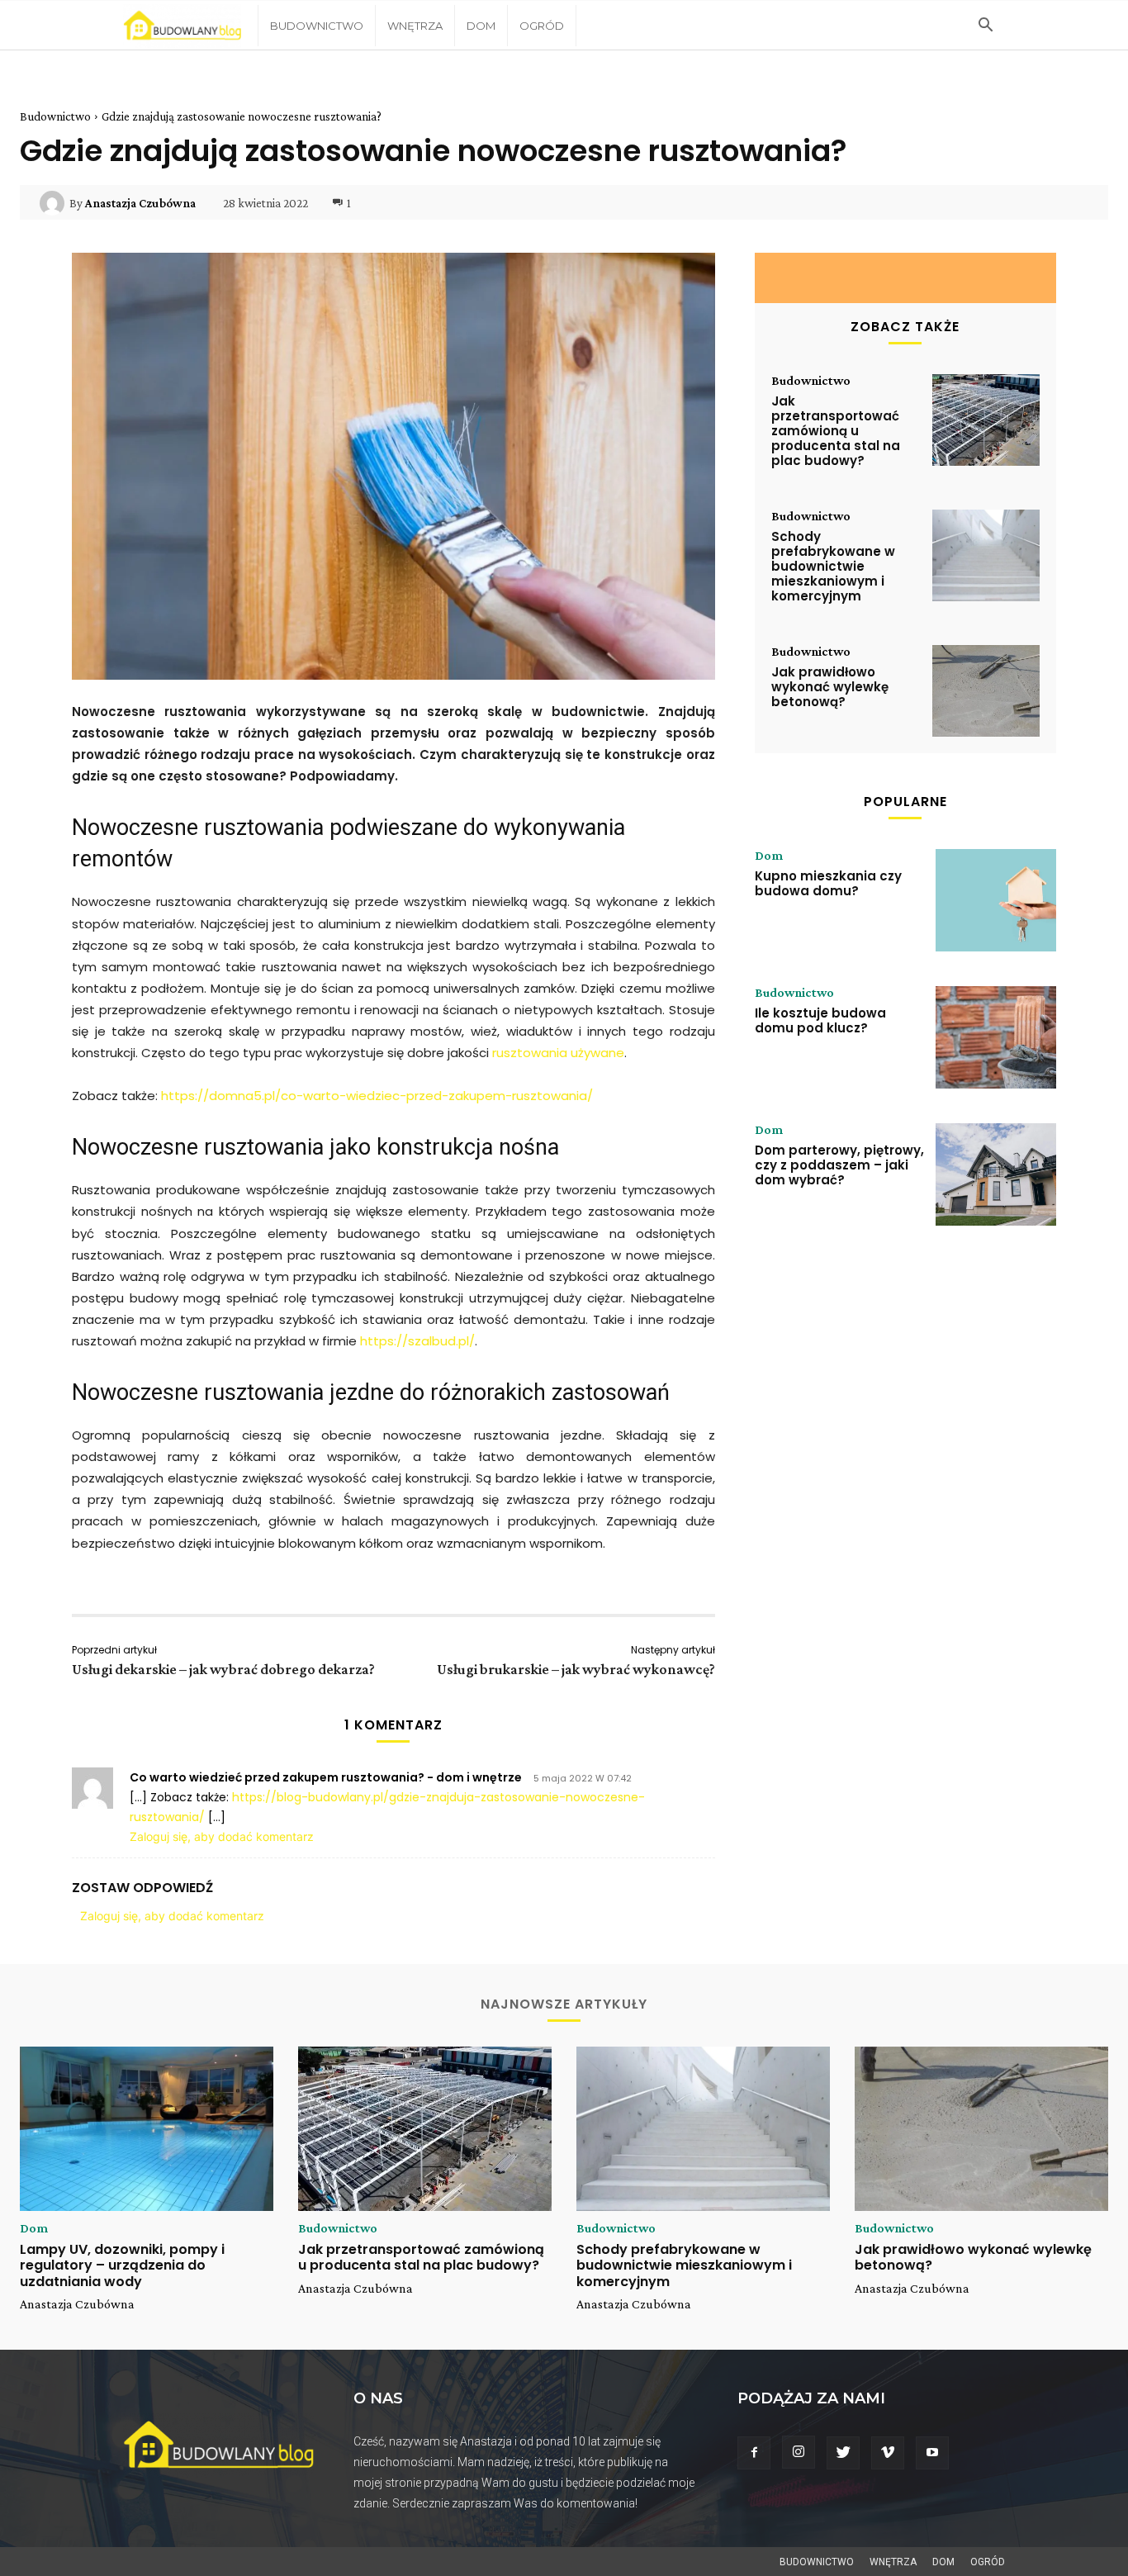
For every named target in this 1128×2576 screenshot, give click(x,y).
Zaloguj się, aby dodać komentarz (222, 1836)
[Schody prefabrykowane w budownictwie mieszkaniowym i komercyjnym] (986, 555)
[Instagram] (799, 2452)
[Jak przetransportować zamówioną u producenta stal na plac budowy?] (986, 420)
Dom (481, 26)
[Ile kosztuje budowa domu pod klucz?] (996, 1037)
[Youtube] (932, 2453)
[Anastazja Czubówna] (55, 203)
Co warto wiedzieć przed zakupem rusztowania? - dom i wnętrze (326, 1777)
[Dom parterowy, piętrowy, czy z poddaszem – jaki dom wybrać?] (996, 1174)
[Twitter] (843, 2453)
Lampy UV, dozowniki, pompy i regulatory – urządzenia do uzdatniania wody (122, 2265)
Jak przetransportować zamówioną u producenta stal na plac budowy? (836, 431)
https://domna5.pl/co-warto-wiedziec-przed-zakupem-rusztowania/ (377, 1096)
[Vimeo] (888, 2453)
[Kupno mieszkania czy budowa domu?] (996, 900)
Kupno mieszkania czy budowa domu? (828, 883)
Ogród (542, 26)
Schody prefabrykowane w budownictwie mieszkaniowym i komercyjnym (833, 566)
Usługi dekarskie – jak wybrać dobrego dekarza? (223, 1669)
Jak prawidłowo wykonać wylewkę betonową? (830, 687)
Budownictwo (317, 26)
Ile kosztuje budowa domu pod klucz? (820, 1020)
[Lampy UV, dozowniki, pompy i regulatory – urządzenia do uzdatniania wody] (147, 2129)
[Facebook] (754, 2453)
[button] (985, 27)
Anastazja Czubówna (140, 203)
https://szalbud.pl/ (417, 1341)
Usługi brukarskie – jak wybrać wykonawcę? (576, 1669)
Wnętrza (415, 26)
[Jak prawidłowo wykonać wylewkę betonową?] (986, 691)
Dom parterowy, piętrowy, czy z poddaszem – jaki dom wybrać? (839, 1165)
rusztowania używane (558, 1053)
